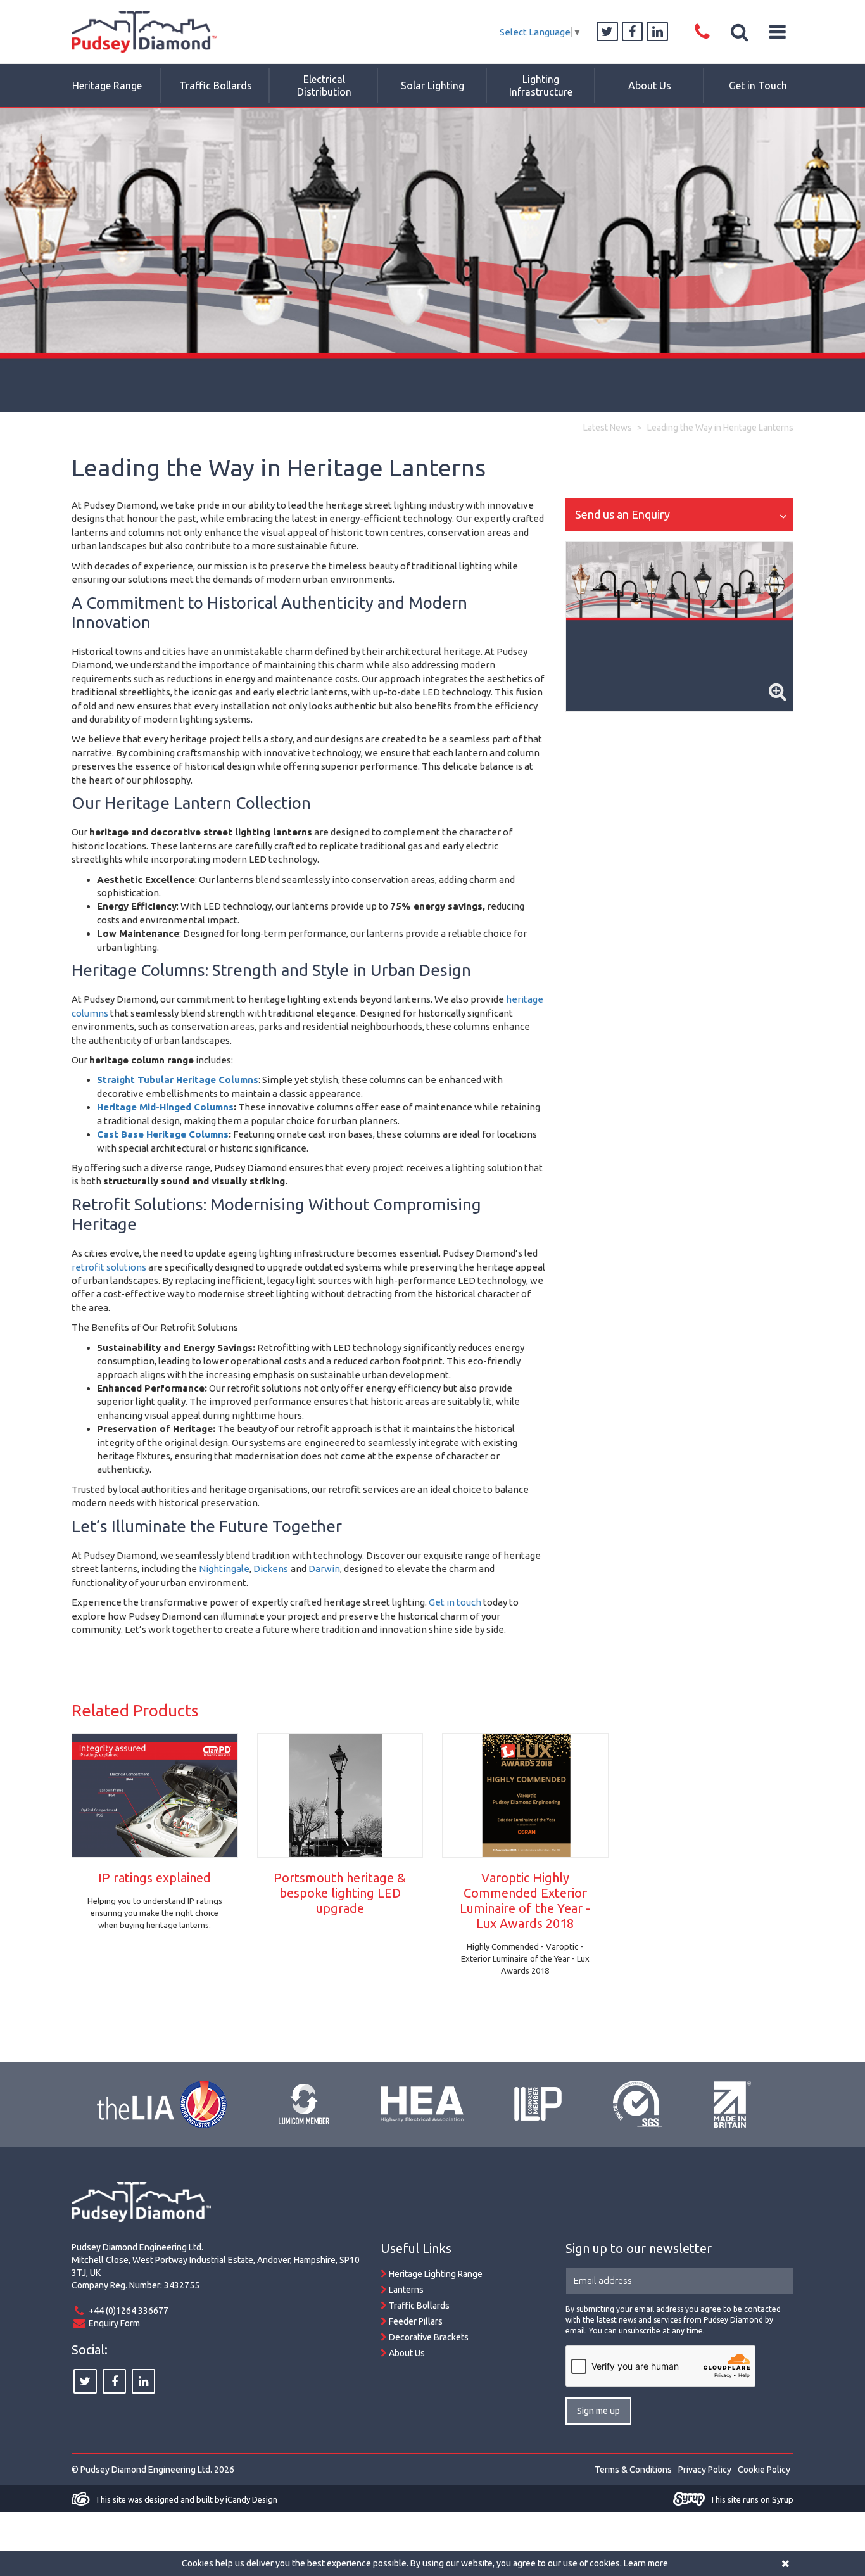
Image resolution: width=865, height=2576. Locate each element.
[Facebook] (633, 32)
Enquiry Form (114, 2323)
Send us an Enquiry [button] (622, 514)
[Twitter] (607, 32)
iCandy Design (251, 2499)
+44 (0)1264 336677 (129, 2311)
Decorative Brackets (428, 2337)
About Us (406, 2353)
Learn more (646, 2563)
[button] (740, 32)
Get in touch (455, 1602)
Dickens (271, 1569)
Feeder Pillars (415, 2321)
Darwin (324, 1569)
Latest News (608, 428)
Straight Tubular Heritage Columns (178, 1080)
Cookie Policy (764, 2470)
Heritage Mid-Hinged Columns (165, 1107)
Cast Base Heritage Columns (163, 1134)
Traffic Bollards (418, 2306)
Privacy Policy (705, 2470)
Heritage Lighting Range (435, 2274)
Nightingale (224, 1569)
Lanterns (405, 2290)
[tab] (679, 515)
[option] (432, 260)
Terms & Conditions (633, 2470)
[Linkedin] (657, 32)
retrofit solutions (109, 1267)
